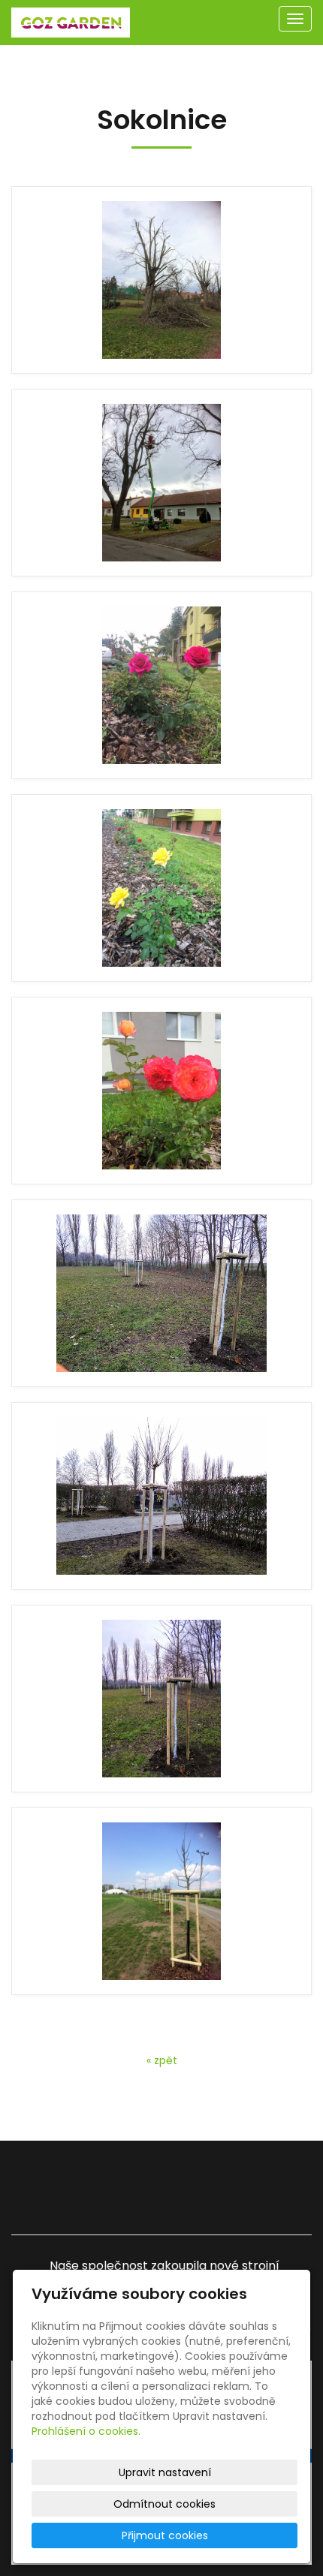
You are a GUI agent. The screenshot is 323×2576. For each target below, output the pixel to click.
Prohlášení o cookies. (86, 2431)
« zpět (162, 2060)
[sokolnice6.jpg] (161, 1293)
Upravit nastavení (165, 2472)
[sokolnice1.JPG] (161, 280)
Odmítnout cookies (165, 2504)
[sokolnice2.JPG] (161, 483)
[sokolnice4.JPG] (161, 888)
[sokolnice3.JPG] (161, 685)
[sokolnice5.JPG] (161, 1091)
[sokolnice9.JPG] (161, 1901)
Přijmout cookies (165, 2535)
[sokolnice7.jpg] (161, 1496)
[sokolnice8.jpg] (161, 1699)
